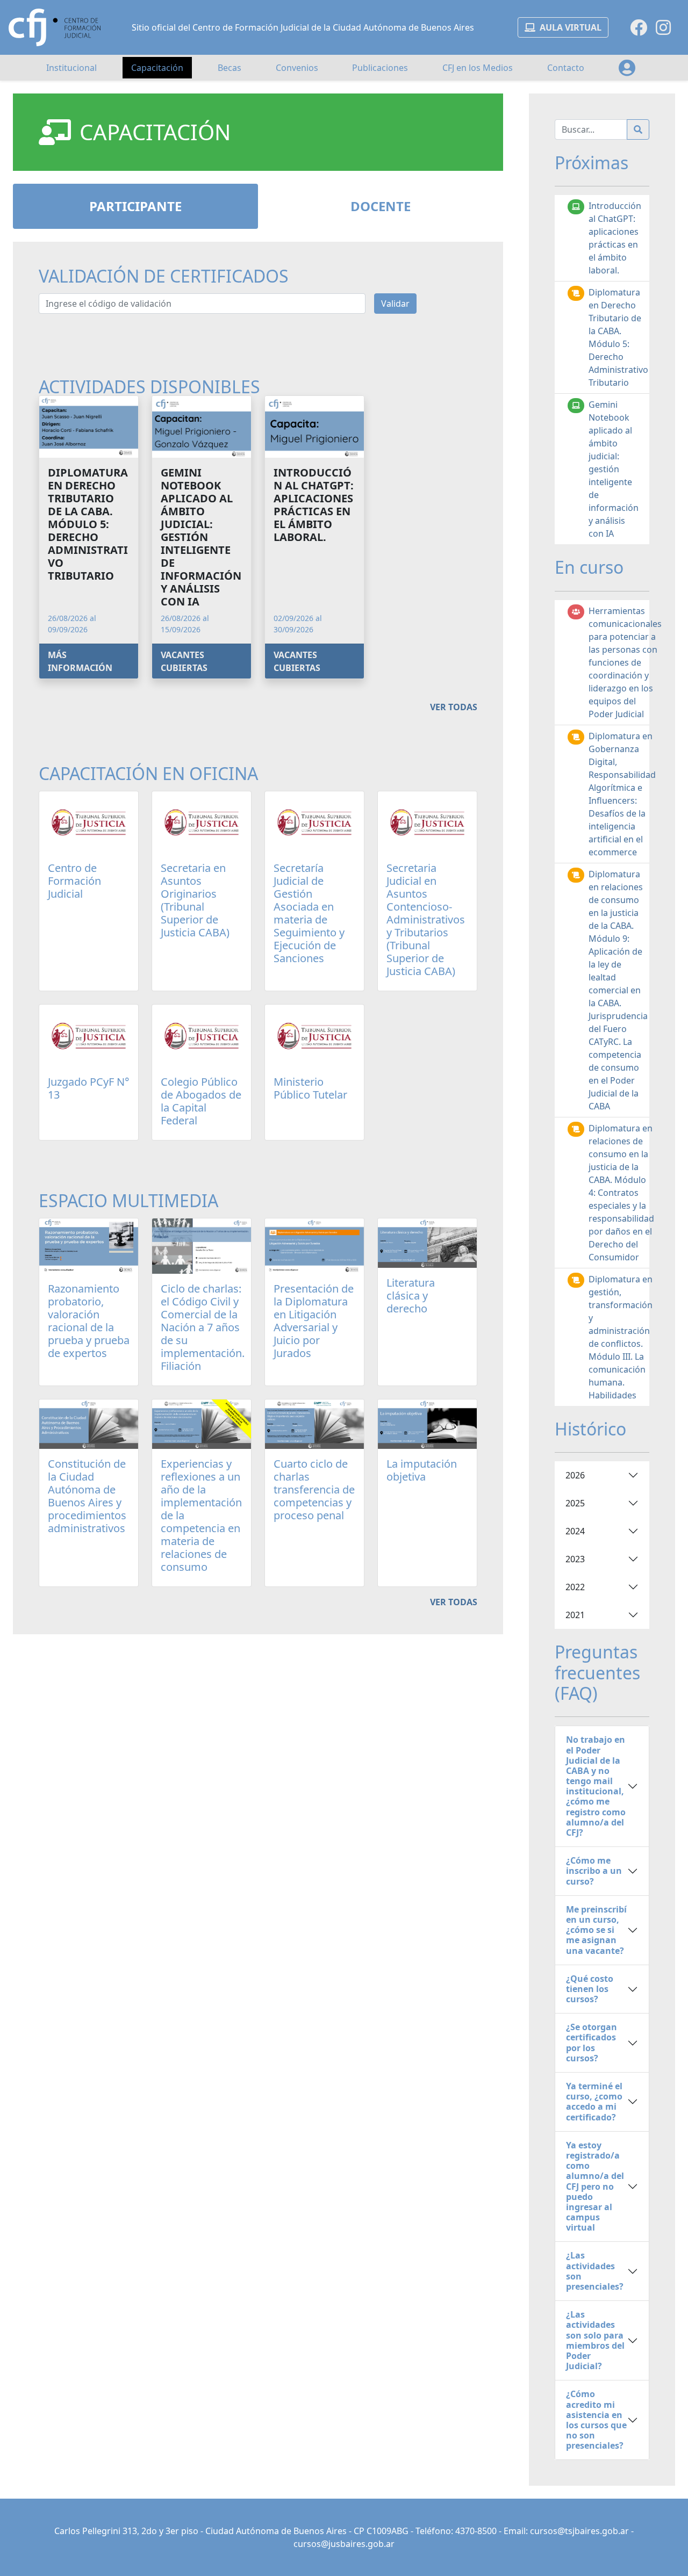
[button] (627, 68)
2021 (575, 1615)
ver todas (454, 707)
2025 (575, 1503)
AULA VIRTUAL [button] (571, 27)
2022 (575, 1587)
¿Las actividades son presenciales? (595, 2271)
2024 (575, 1531)
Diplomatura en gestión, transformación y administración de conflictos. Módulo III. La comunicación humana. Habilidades (621, 1337)
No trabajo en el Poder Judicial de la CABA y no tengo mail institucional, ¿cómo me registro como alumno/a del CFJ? (596, 1786)
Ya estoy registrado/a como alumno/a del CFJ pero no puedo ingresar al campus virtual (595, 2187)
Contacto (566, 68)
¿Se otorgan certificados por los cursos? (592, 2043)
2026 (575, 1475)
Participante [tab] (135, 206)
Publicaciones (380, 68)
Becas (230, 68)
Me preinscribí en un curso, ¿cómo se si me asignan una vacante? (596, 1930)
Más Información (80, 661)
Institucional (71, 68)
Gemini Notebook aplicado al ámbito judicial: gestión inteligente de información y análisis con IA (614, 469)
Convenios (297, 68)
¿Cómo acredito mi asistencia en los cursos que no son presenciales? (596, 2420)
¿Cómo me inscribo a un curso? (594, 1871)
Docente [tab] (381, 206)
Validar (395, 304)
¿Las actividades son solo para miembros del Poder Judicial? (595, 2340)
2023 (575, 1559)
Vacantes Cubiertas (184, 661)
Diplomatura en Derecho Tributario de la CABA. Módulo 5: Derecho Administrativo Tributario (618, 337)
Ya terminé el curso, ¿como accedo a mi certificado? (594, 2102)
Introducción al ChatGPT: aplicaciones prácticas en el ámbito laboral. (615, 238)
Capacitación (157, 68)
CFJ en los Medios (478, 68)
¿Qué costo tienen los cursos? (590, 1989)
